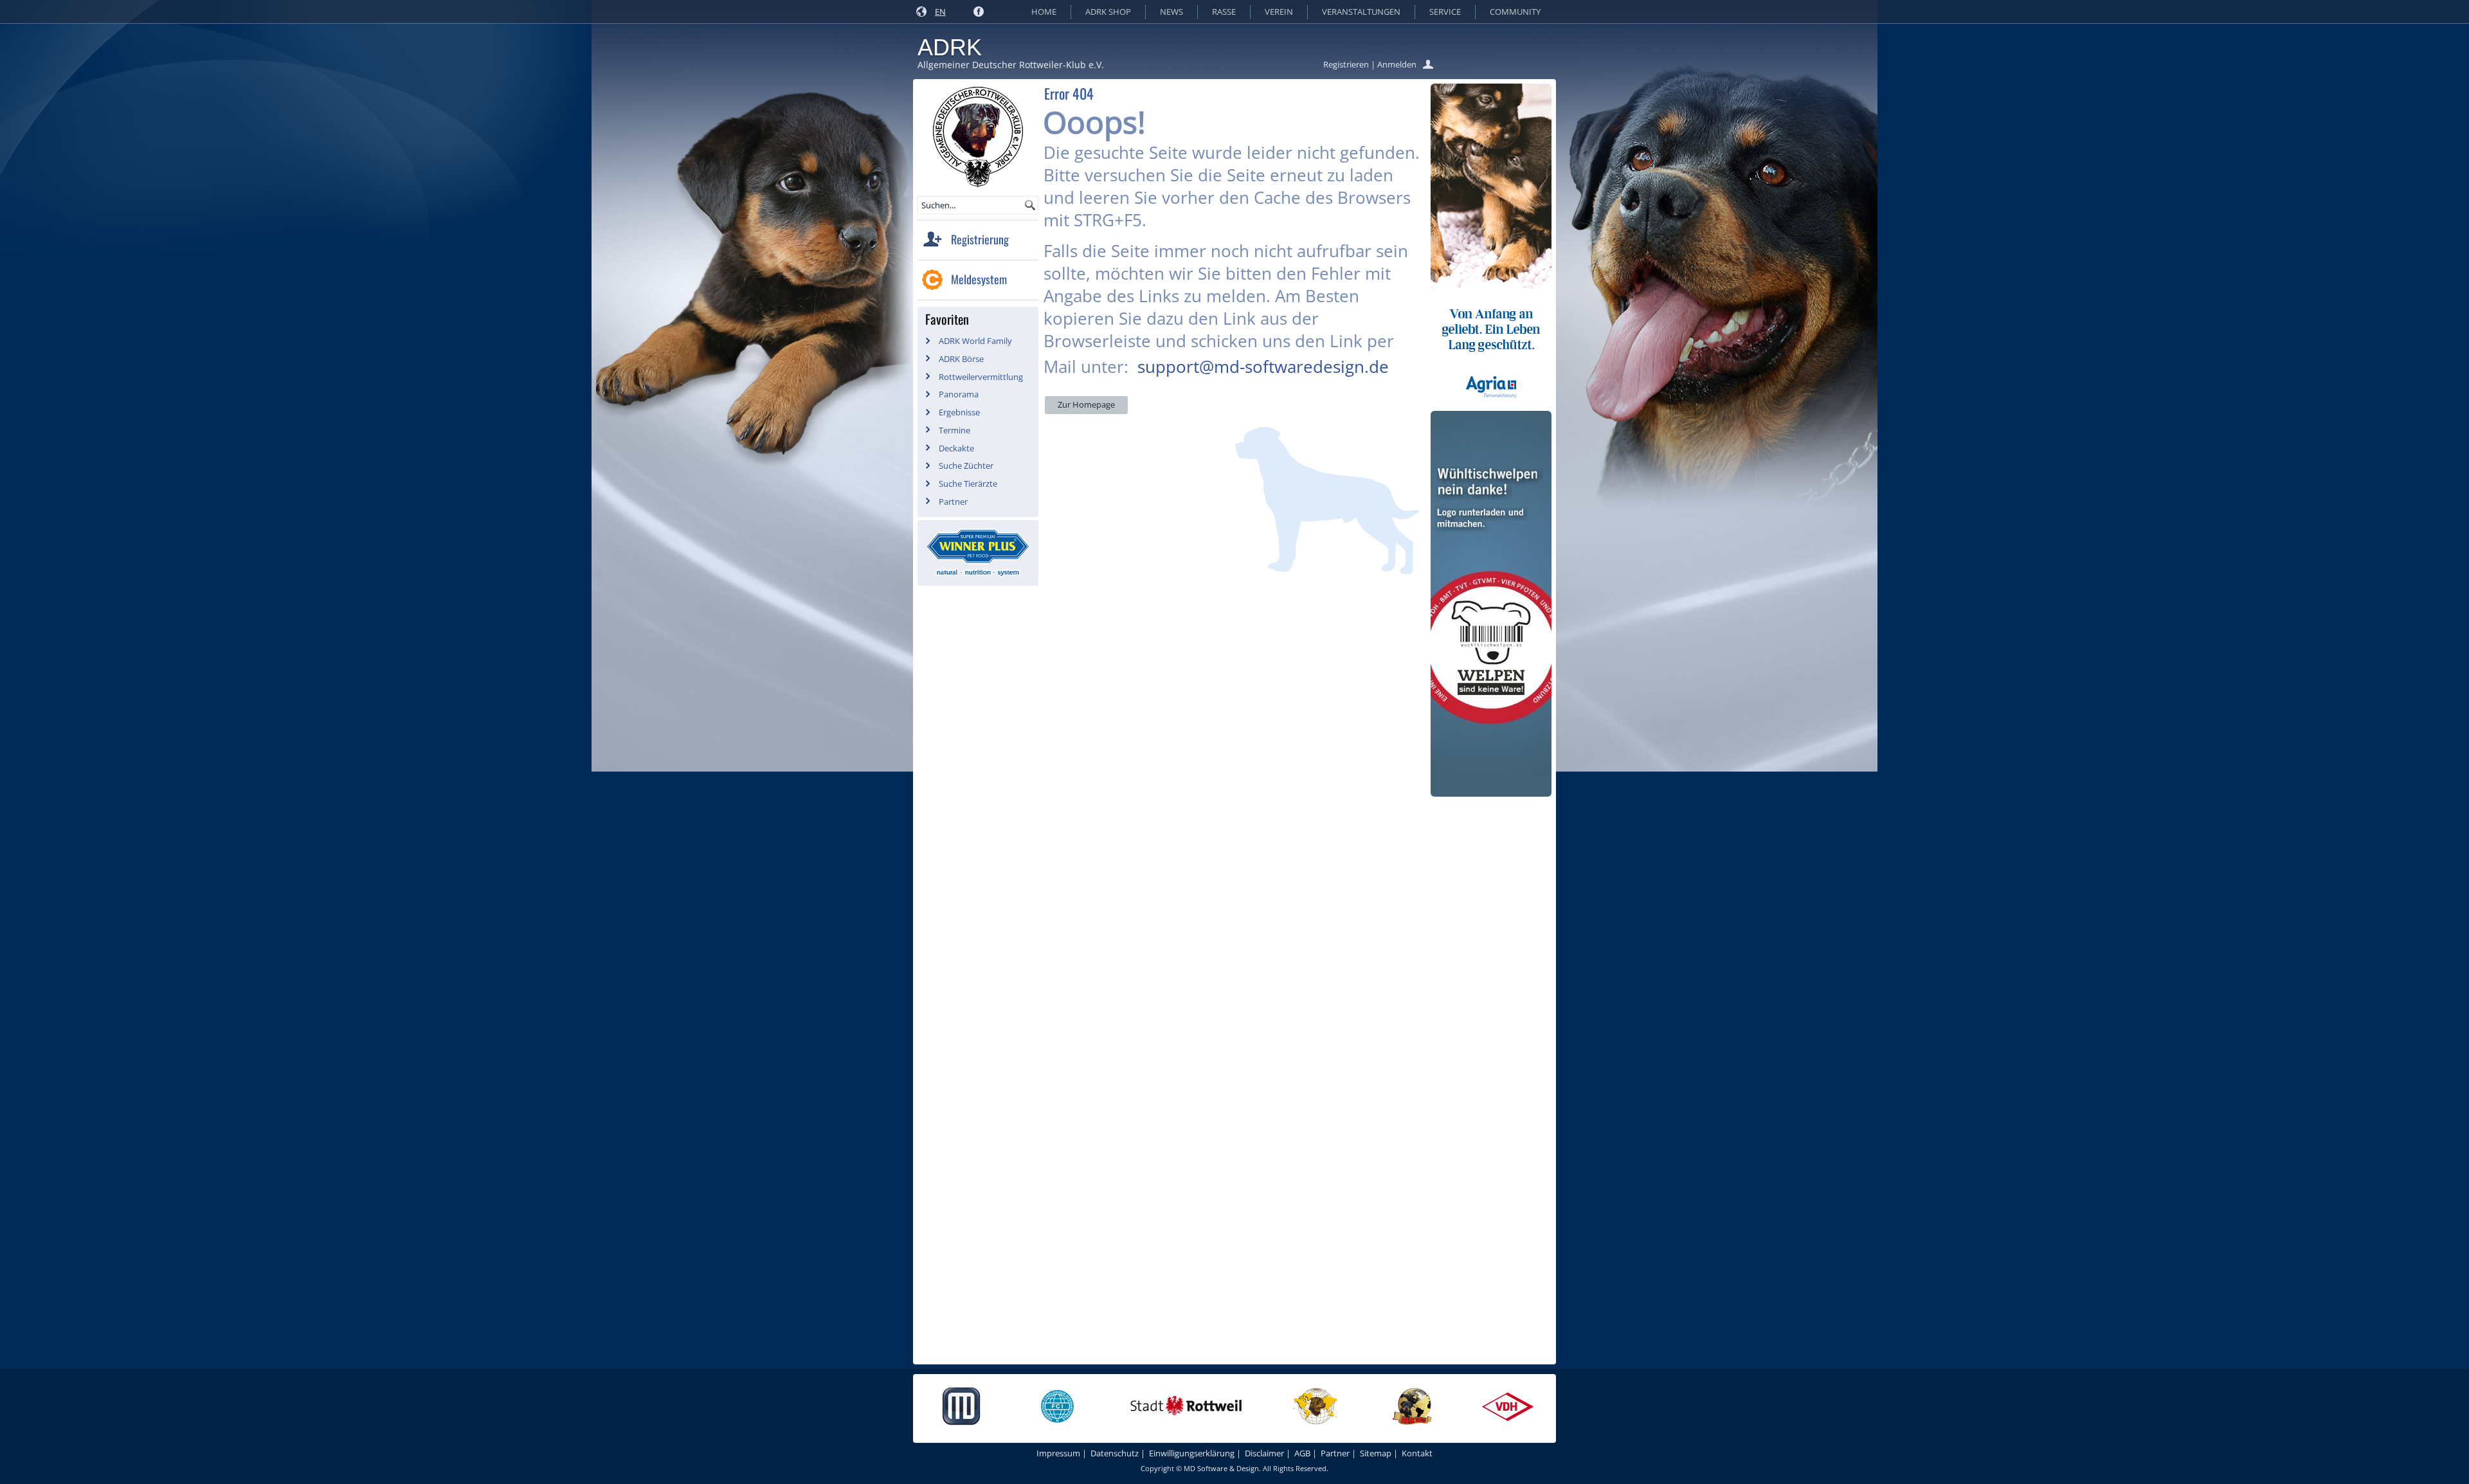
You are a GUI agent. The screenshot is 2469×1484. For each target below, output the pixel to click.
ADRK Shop (1108, 12)
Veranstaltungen (1361, 12)
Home (1044, 12)
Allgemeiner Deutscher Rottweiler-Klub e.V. (1011, 65)
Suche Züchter (966, 466)
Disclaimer (1264, 1453)
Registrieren (1346, 64)
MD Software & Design (1221, 1468)
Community (1515, 12)
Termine (954, 430)
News (1171, 12)
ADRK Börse (961, 359)
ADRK (950, 47)
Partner (953, 502)
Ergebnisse (959, 412)
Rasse (1224, 12)
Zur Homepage (1086, 404)
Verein (1279, 12)
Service (1445, 12)
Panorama (959, 394)
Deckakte (956, 448)
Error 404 (1069, 93)
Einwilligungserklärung (1192, 1453)
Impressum (1058, 1453)
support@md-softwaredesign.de (1263, 366)
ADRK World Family (975, 341)
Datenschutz (1115, 1453)
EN (940, 12)
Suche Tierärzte (968, 484)
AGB (1302, 1453)
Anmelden (1397, 64)
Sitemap (1376, 1453)
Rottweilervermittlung (981, 377)
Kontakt (1417, 1453)
